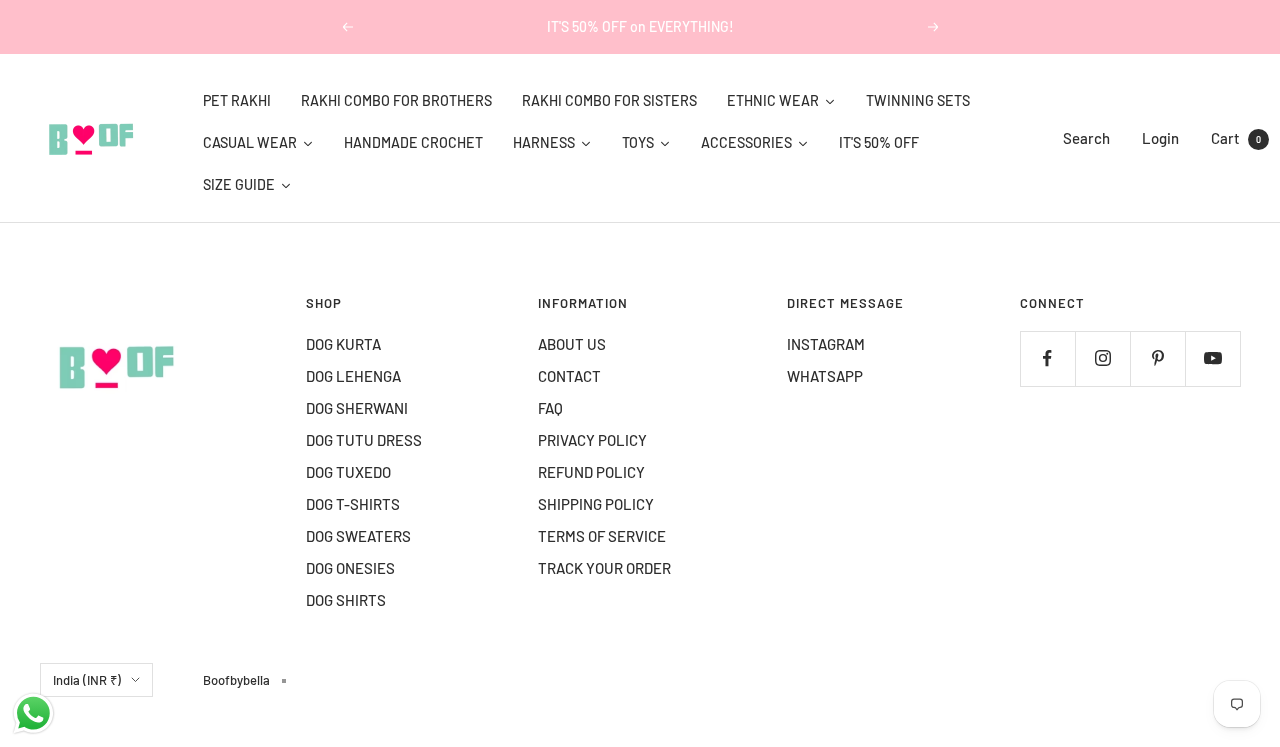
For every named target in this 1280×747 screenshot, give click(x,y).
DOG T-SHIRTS (353, 504)
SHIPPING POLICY (596, 504)
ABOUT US (572, 344)
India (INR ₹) (87, 680)
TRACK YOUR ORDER (604, 568)
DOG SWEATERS (358, 536)
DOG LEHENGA (353, 376)
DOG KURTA (343, 344)
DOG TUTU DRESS (364, 440)
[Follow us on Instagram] (1102, 358)
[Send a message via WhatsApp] (33, 713)
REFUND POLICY (591, 472)
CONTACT (569, 376)
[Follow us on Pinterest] (1157, 358)
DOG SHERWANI (357, 408)
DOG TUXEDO (348, 472)
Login (1160, 138)
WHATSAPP (825, 376)
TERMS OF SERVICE (602, 536)
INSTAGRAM (826, 344)
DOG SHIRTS (346, 600)
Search (1086, 138)
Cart (1236, 138)
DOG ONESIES (350, 568)
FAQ (550, 408)
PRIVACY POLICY (592, 440)
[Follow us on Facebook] (1047, 358)
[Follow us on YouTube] (1212, 358)
